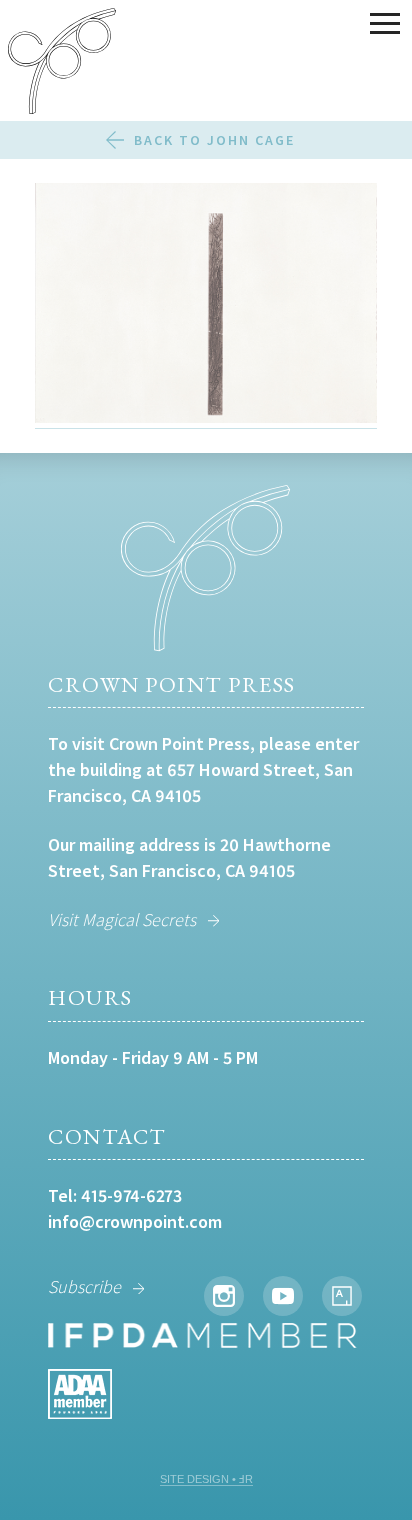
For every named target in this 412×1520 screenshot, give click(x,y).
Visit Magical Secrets (122, 919)
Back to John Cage (214, 140)
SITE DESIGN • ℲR (206, 1479)
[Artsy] (342, 1296)
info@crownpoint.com (135, 1221)
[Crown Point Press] (62, 64)
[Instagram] (224, 1296)
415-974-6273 (131, 1195)
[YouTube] (283, 1296)
